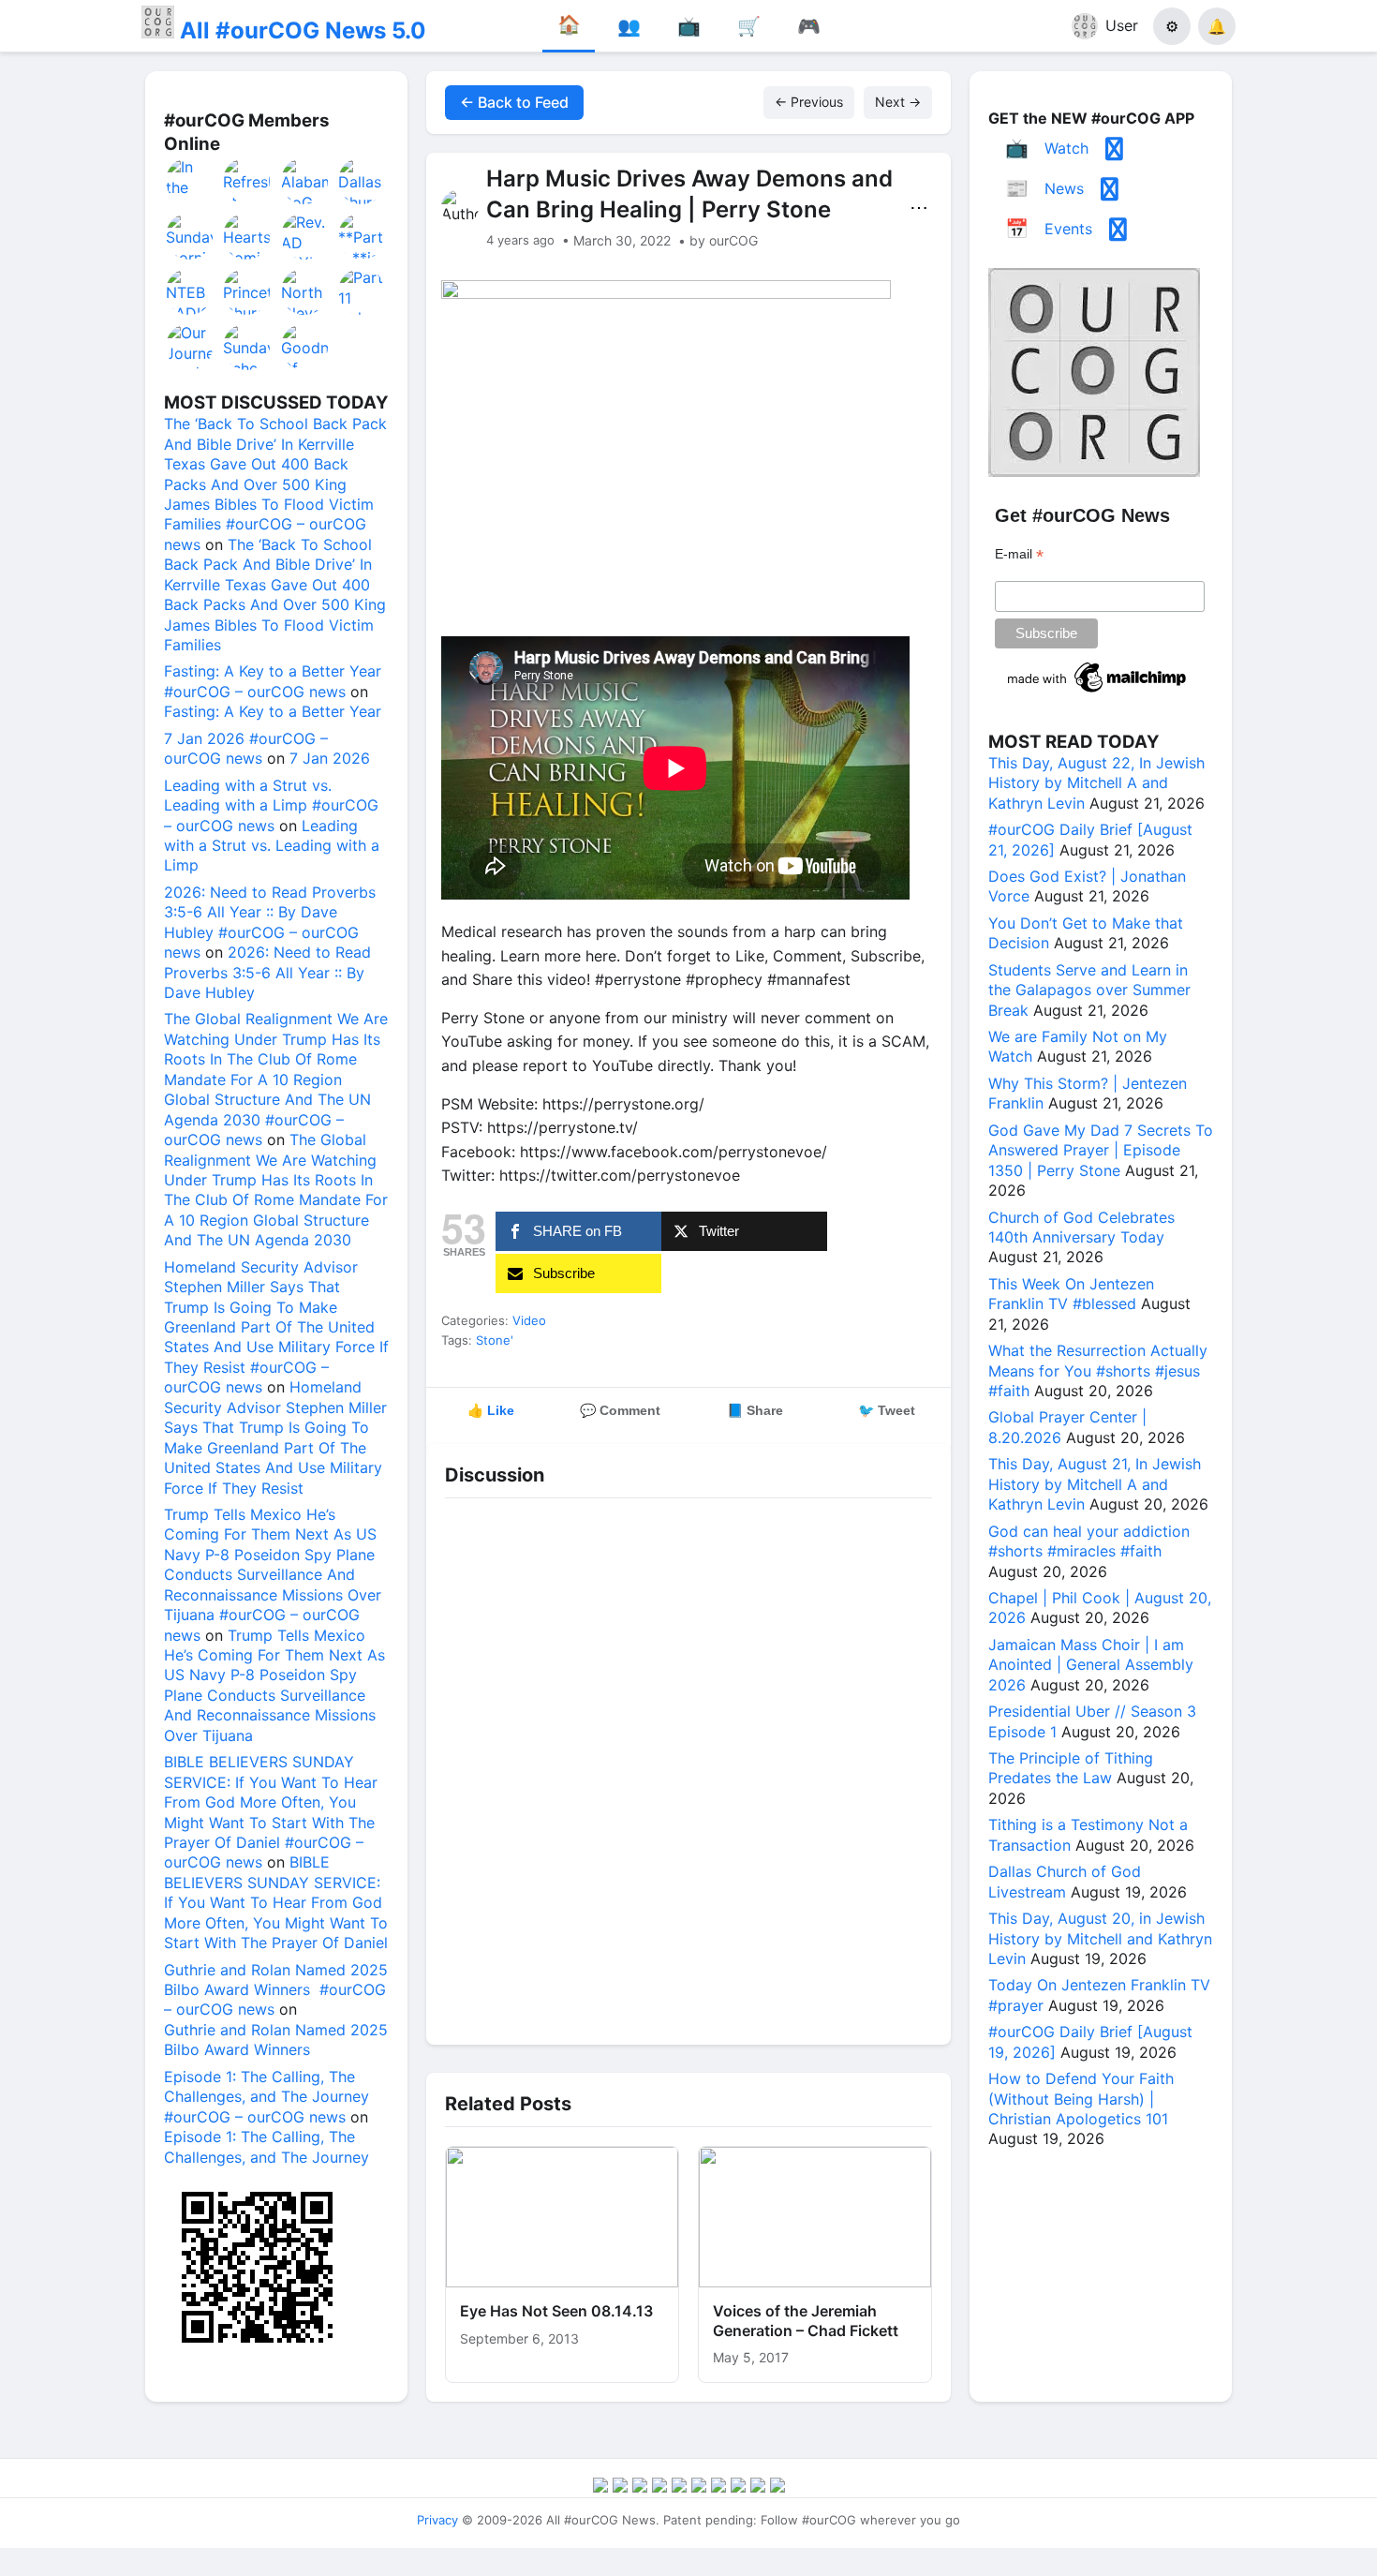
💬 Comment (620, 1410)
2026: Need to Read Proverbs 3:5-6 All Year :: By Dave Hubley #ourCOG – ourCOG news (270, 922)
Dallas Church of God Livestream (1065, 1881)
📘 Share (755, 1410)
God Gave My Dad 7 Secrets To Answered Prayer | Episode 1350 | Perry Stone (1101, 1150)
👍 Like (491, 1410)
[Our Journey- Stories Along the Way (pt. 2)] (190, 347)
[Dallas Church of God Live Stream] (363, 181)
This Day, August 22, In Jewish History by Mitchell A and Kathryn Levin (1096, 783)
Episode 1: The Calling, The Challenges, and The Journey (267, 2146)
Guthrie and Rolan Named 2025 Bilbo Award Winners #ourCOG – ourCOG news (276, 1990)
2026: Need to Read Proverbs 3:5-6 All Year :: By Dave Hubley (267, 972)
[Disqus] (688, 1766)
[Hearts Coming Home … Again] (247, 236)
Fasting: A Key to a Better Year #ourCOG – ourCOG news (273, 681)
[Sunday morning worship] (190, 236)
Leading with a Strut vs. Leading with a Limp (272, 846)
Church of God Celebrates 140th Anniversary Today (1081, 1227)
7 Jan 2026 (330, 758)
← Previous (809, 102)
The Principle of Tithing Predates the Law (1071, 1768)
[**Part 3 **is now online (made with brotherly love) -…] (363, 236)
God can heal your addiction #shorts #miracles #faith (1089, 1541)
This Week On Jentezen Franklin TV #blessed (1071, 1294)
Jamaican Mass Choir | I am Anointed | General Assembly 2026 (1091, 1665)
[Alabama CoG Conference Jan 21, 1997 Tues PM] (305, 181)
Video (529, 1320)
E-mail (1019, 554)
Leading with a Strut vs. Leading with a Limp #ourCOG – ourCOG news (271, 805)
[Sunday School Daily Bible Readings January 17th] (247, 347)
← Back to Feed (514, 102)
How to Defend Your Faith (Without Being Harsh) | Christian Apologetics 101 (1081, 2099)
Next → (898, 102)
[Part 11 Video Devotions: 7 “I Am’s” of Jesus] (363, 291)
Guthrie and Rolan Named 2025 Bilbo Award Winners (276, 2040)
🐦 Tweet (887, 1410)
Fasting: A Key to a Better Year (273, 711)
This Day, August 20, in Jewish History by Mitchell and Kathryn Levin (1100, 1938)
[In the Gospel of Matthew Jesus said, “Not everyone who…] (190, 181)
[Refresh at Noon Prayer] (247, 181)
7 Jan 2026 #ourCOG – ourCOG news (246, 748)
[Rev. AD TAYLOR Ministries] (305, 236)
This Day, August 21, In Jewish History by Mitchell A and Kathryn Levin (1095, 1484)
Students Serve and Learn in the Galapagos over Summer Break (1089, 990)
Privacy (437, 2520)
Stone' (495, 1340)
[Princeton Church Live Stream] (247, 291)
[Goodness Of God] (305, 347)
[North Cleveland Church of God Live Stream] (305, 291)
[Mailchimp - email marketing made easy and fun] (1098, 692)
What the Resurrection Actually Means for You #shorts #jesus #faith (1098, 1370)
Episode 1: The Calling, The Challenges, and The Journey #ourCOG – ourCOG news (267, 2097)
